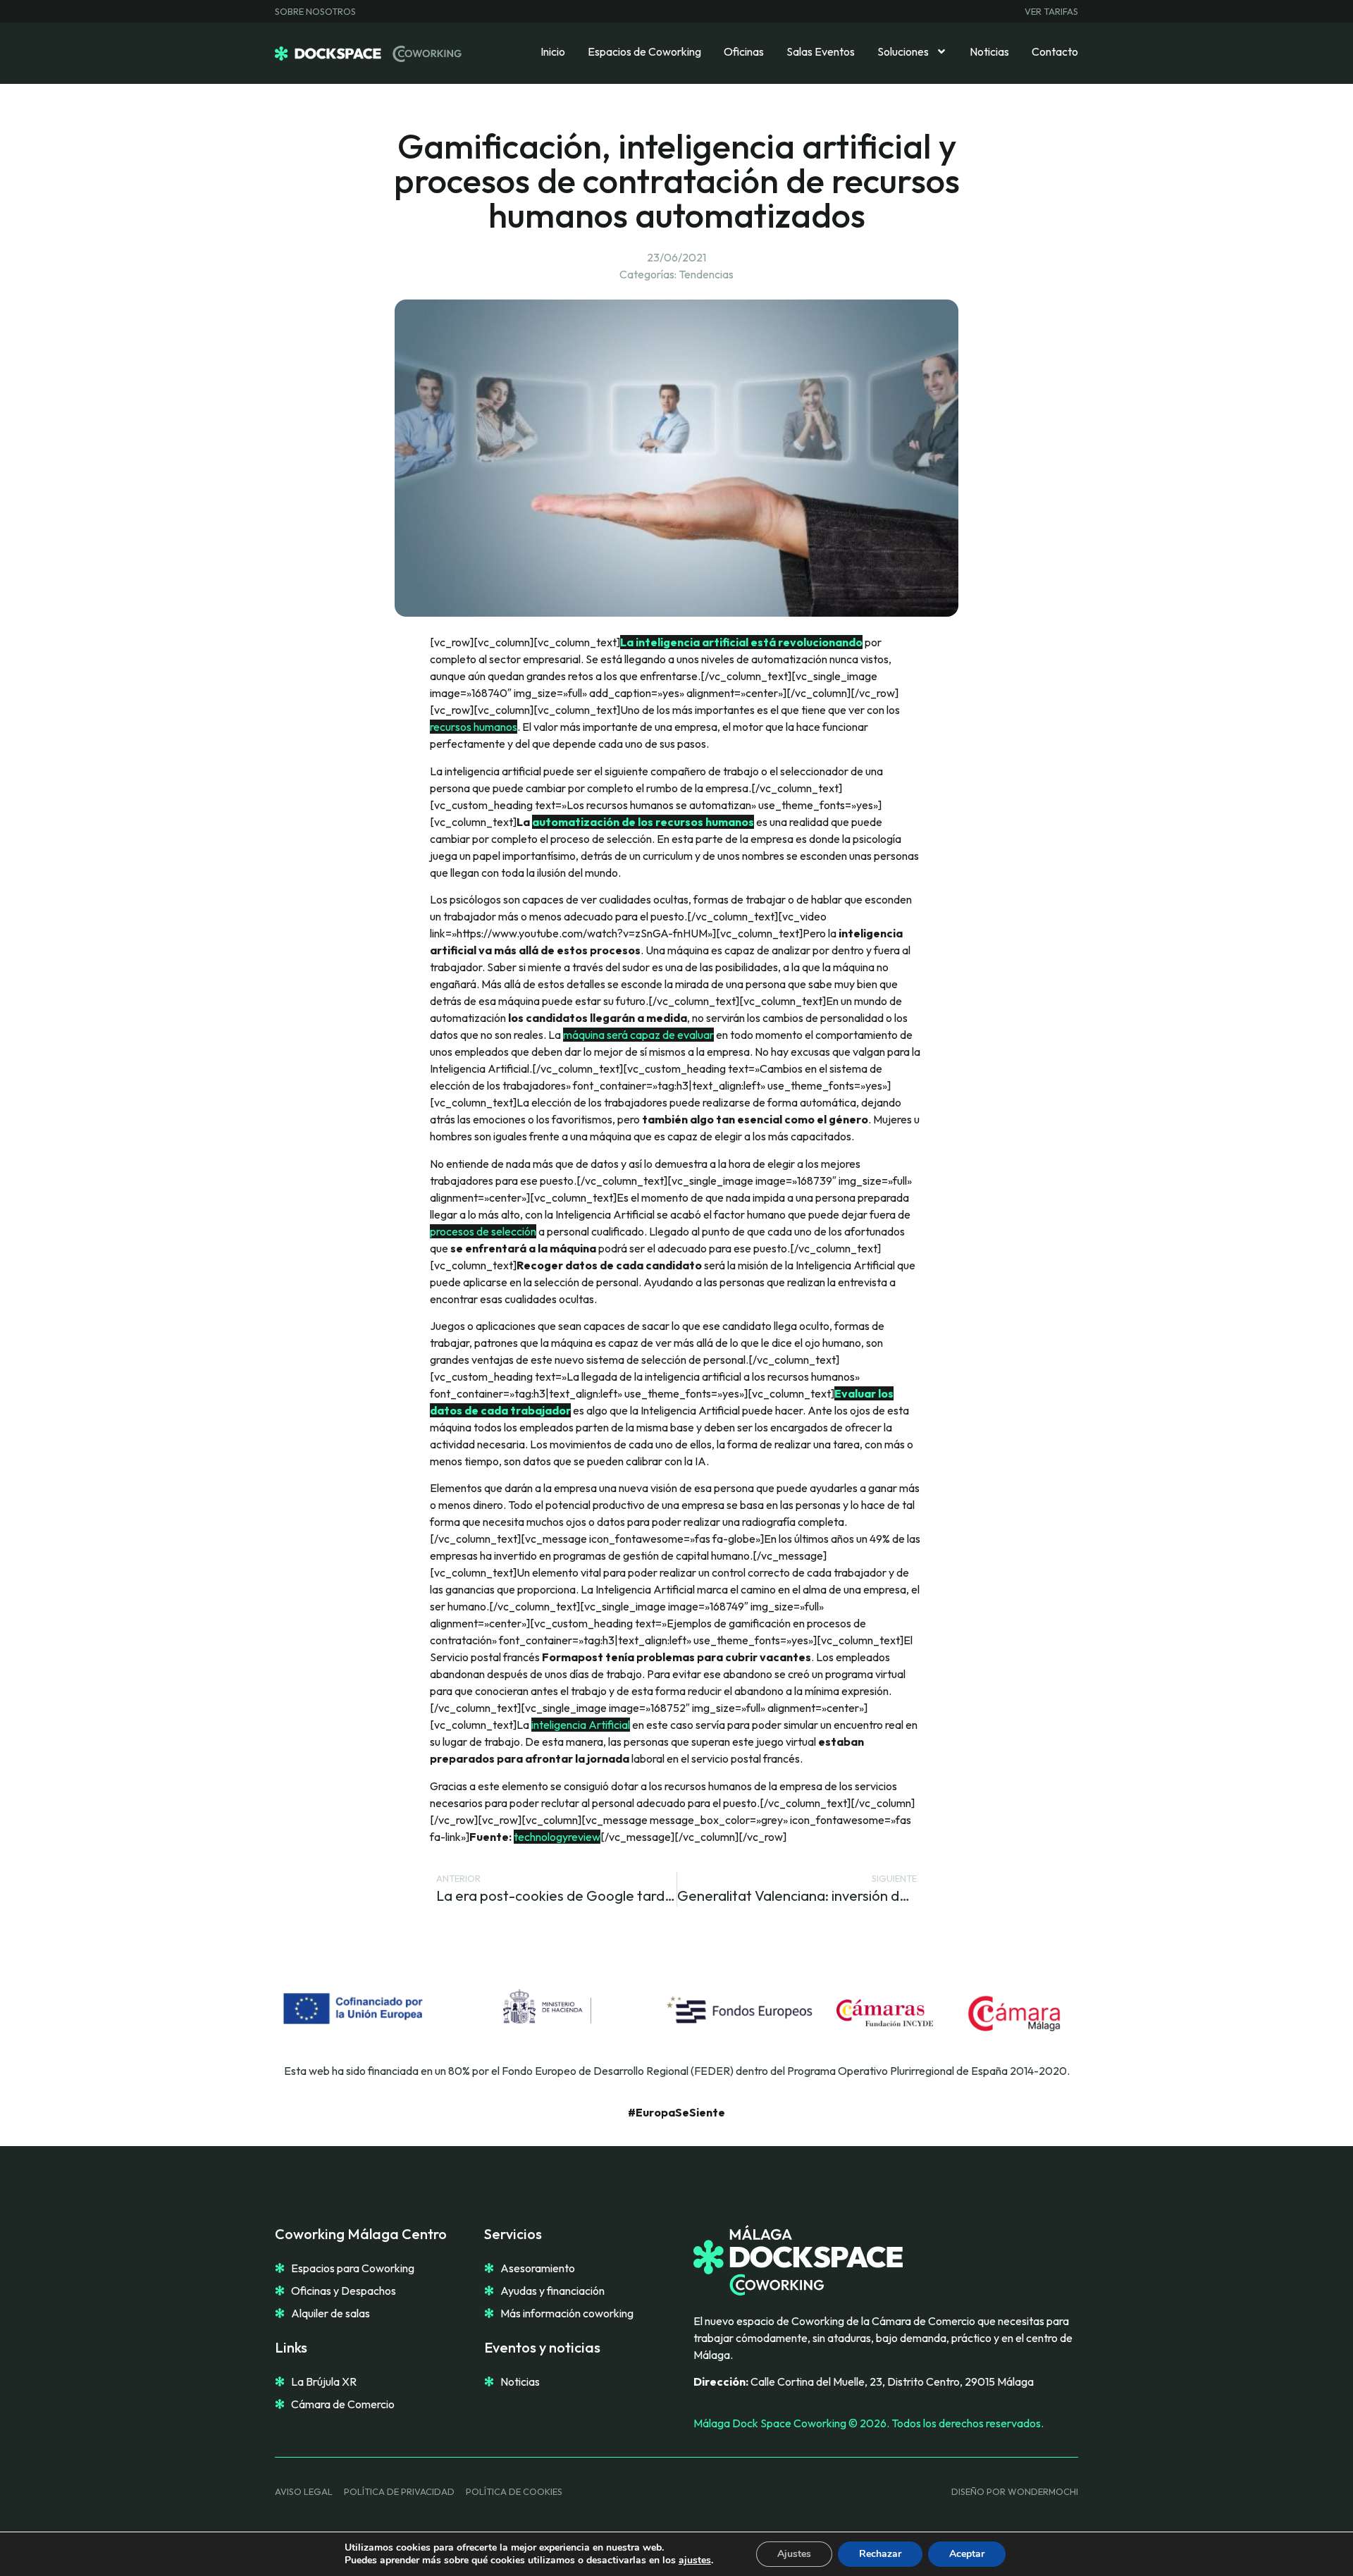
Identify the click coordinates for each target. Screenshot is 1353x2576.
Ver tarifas (1051, 11)
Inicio (553, 51)
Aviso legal (304, 2491)
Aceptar (967, 2554)
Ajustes (794, 2554)
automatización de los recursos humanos (643, 822)
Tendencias (706, 274)
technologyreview (557, 1837)
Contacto (1055, 51)
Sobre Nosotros (315, 11)
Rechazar (880, 2554)
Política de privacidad (399, 2491)
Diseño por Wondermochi (1015, 2491)
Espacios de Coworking (644, 51)
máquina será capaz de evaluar (638, 1035)
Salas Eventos (821, 51)
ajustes (695, 2560)
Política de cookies (514, 2491)
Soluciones (903, 51)
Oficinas (744, 51)
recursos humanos (474, 727)
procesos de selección (483, 1231)
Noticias (989, 51)
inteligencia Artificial (581, 1725)
